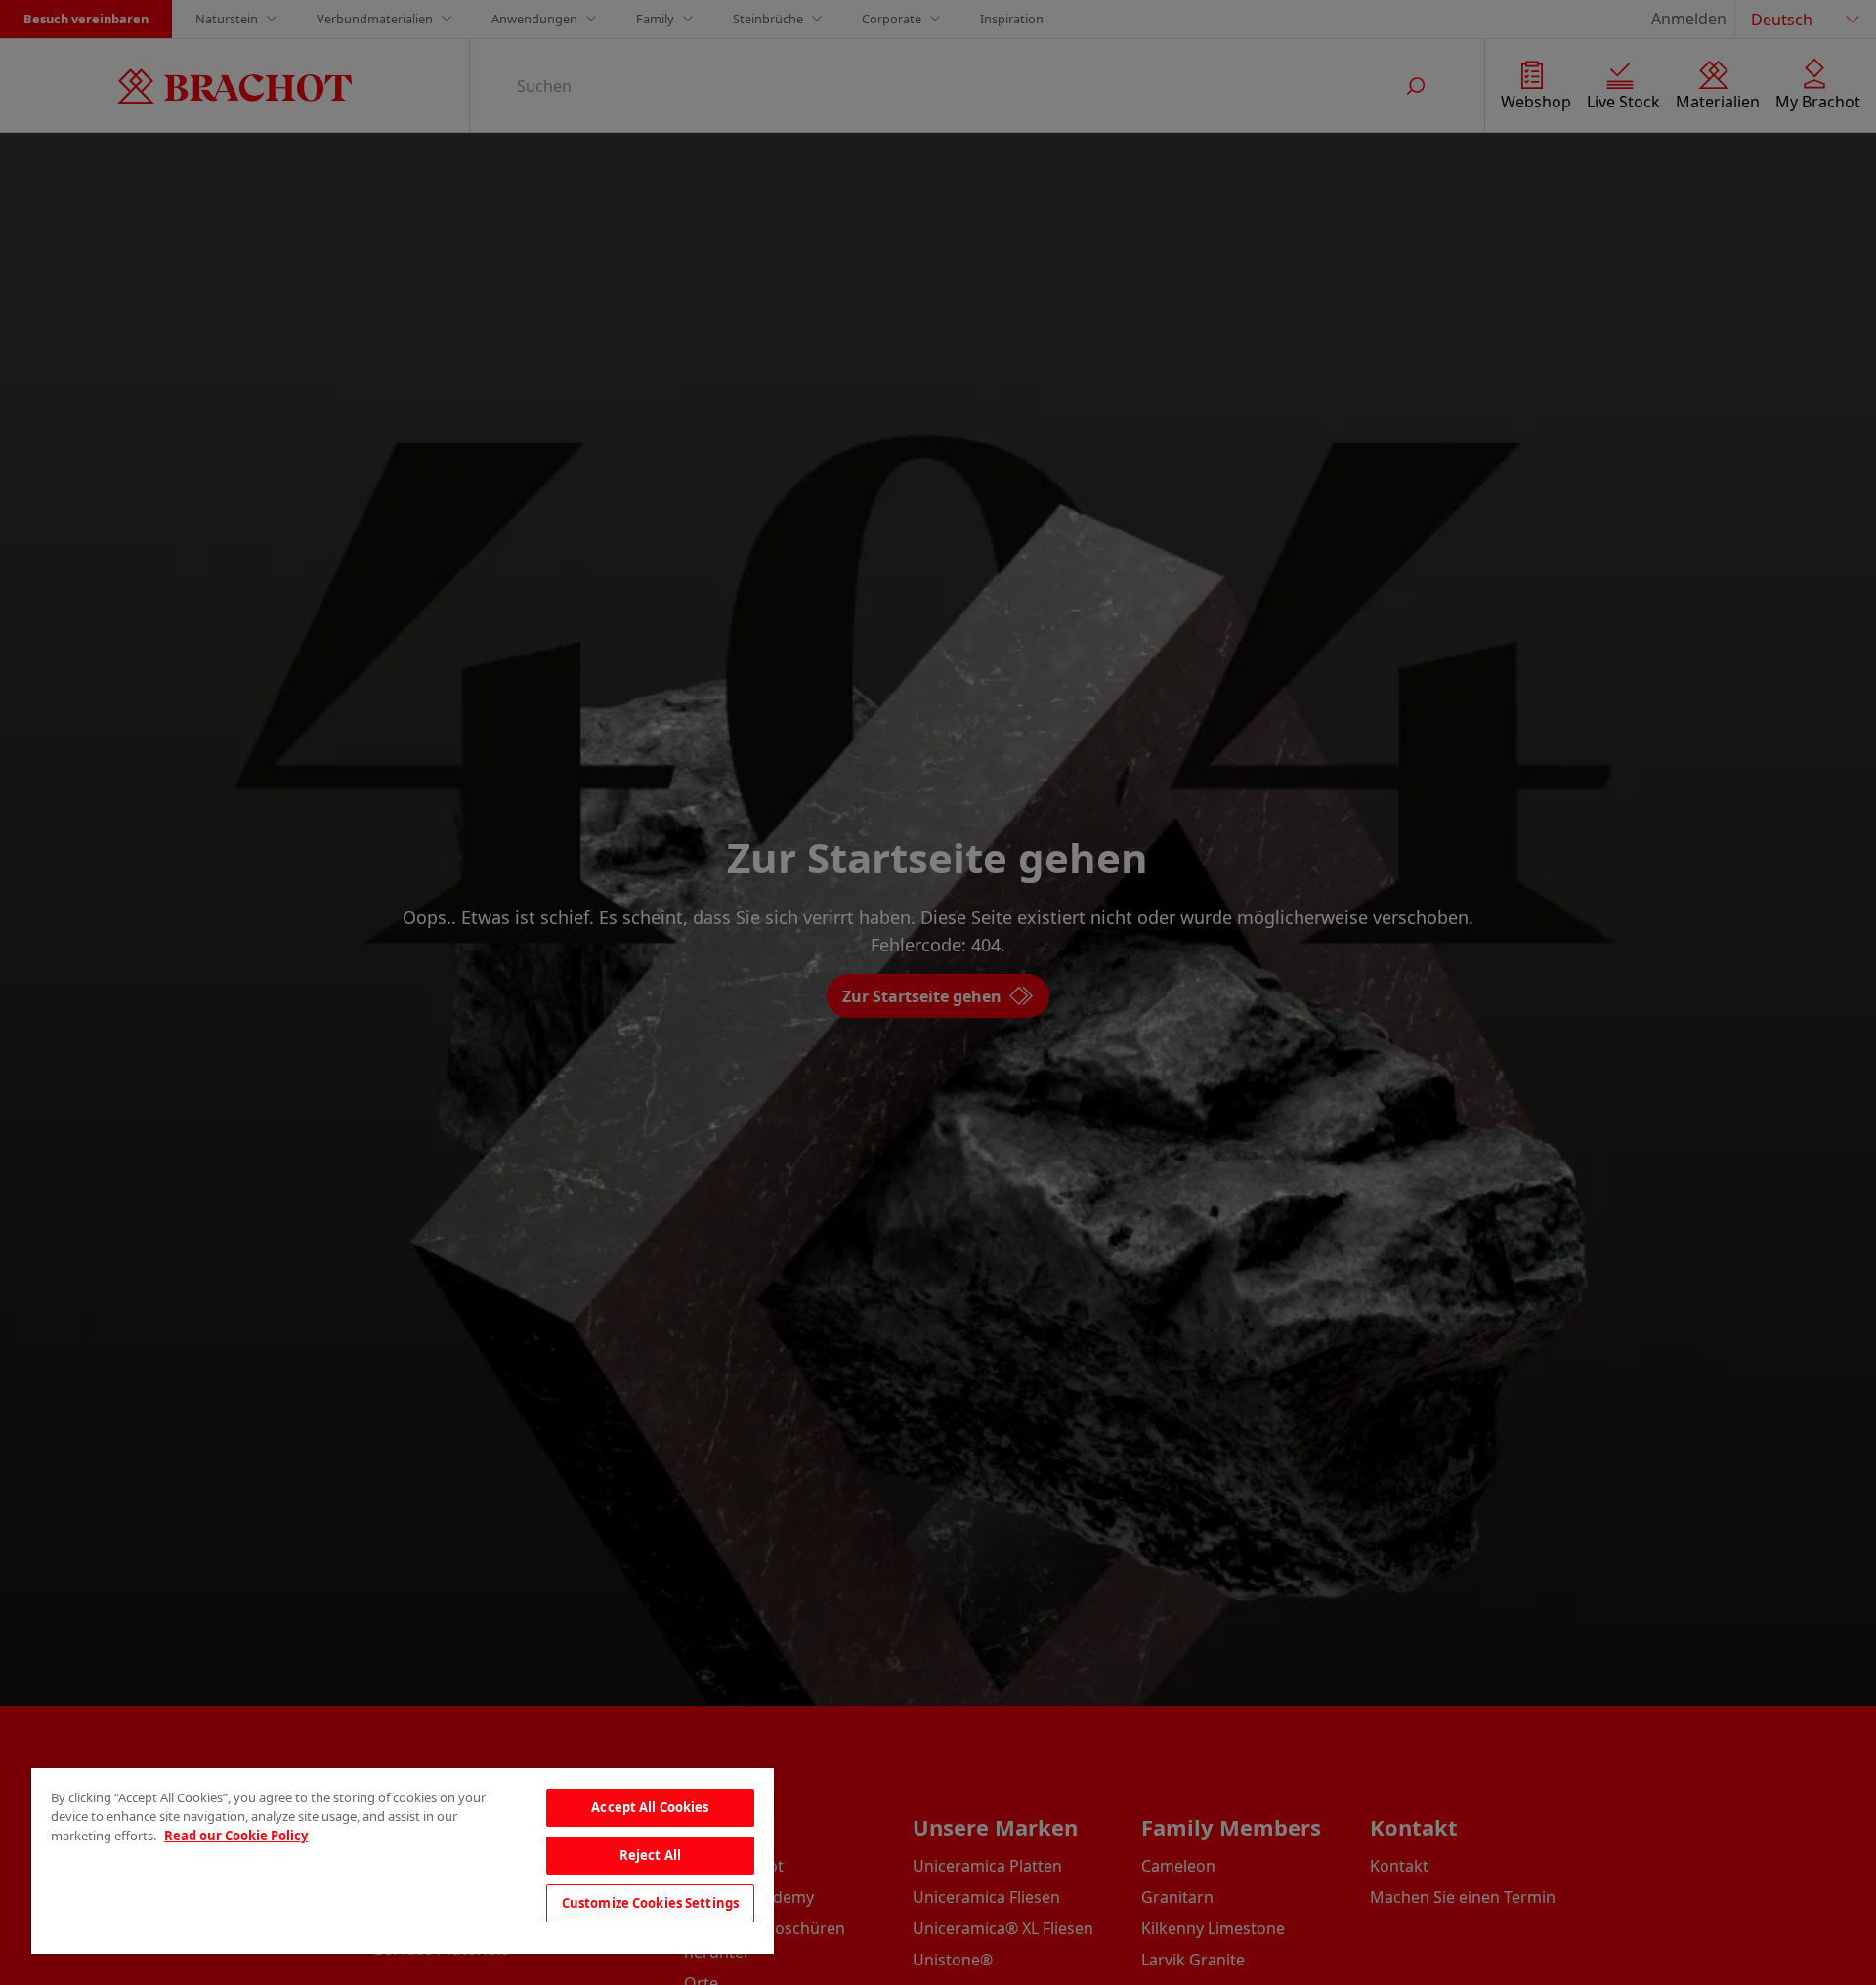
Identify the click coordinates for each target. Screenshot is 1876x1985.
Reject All (650, 1855)
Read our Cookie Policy (236, 1836)
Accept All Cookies (650, 1807)
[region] (403, 1861)
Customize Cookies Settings (650, 1903)
